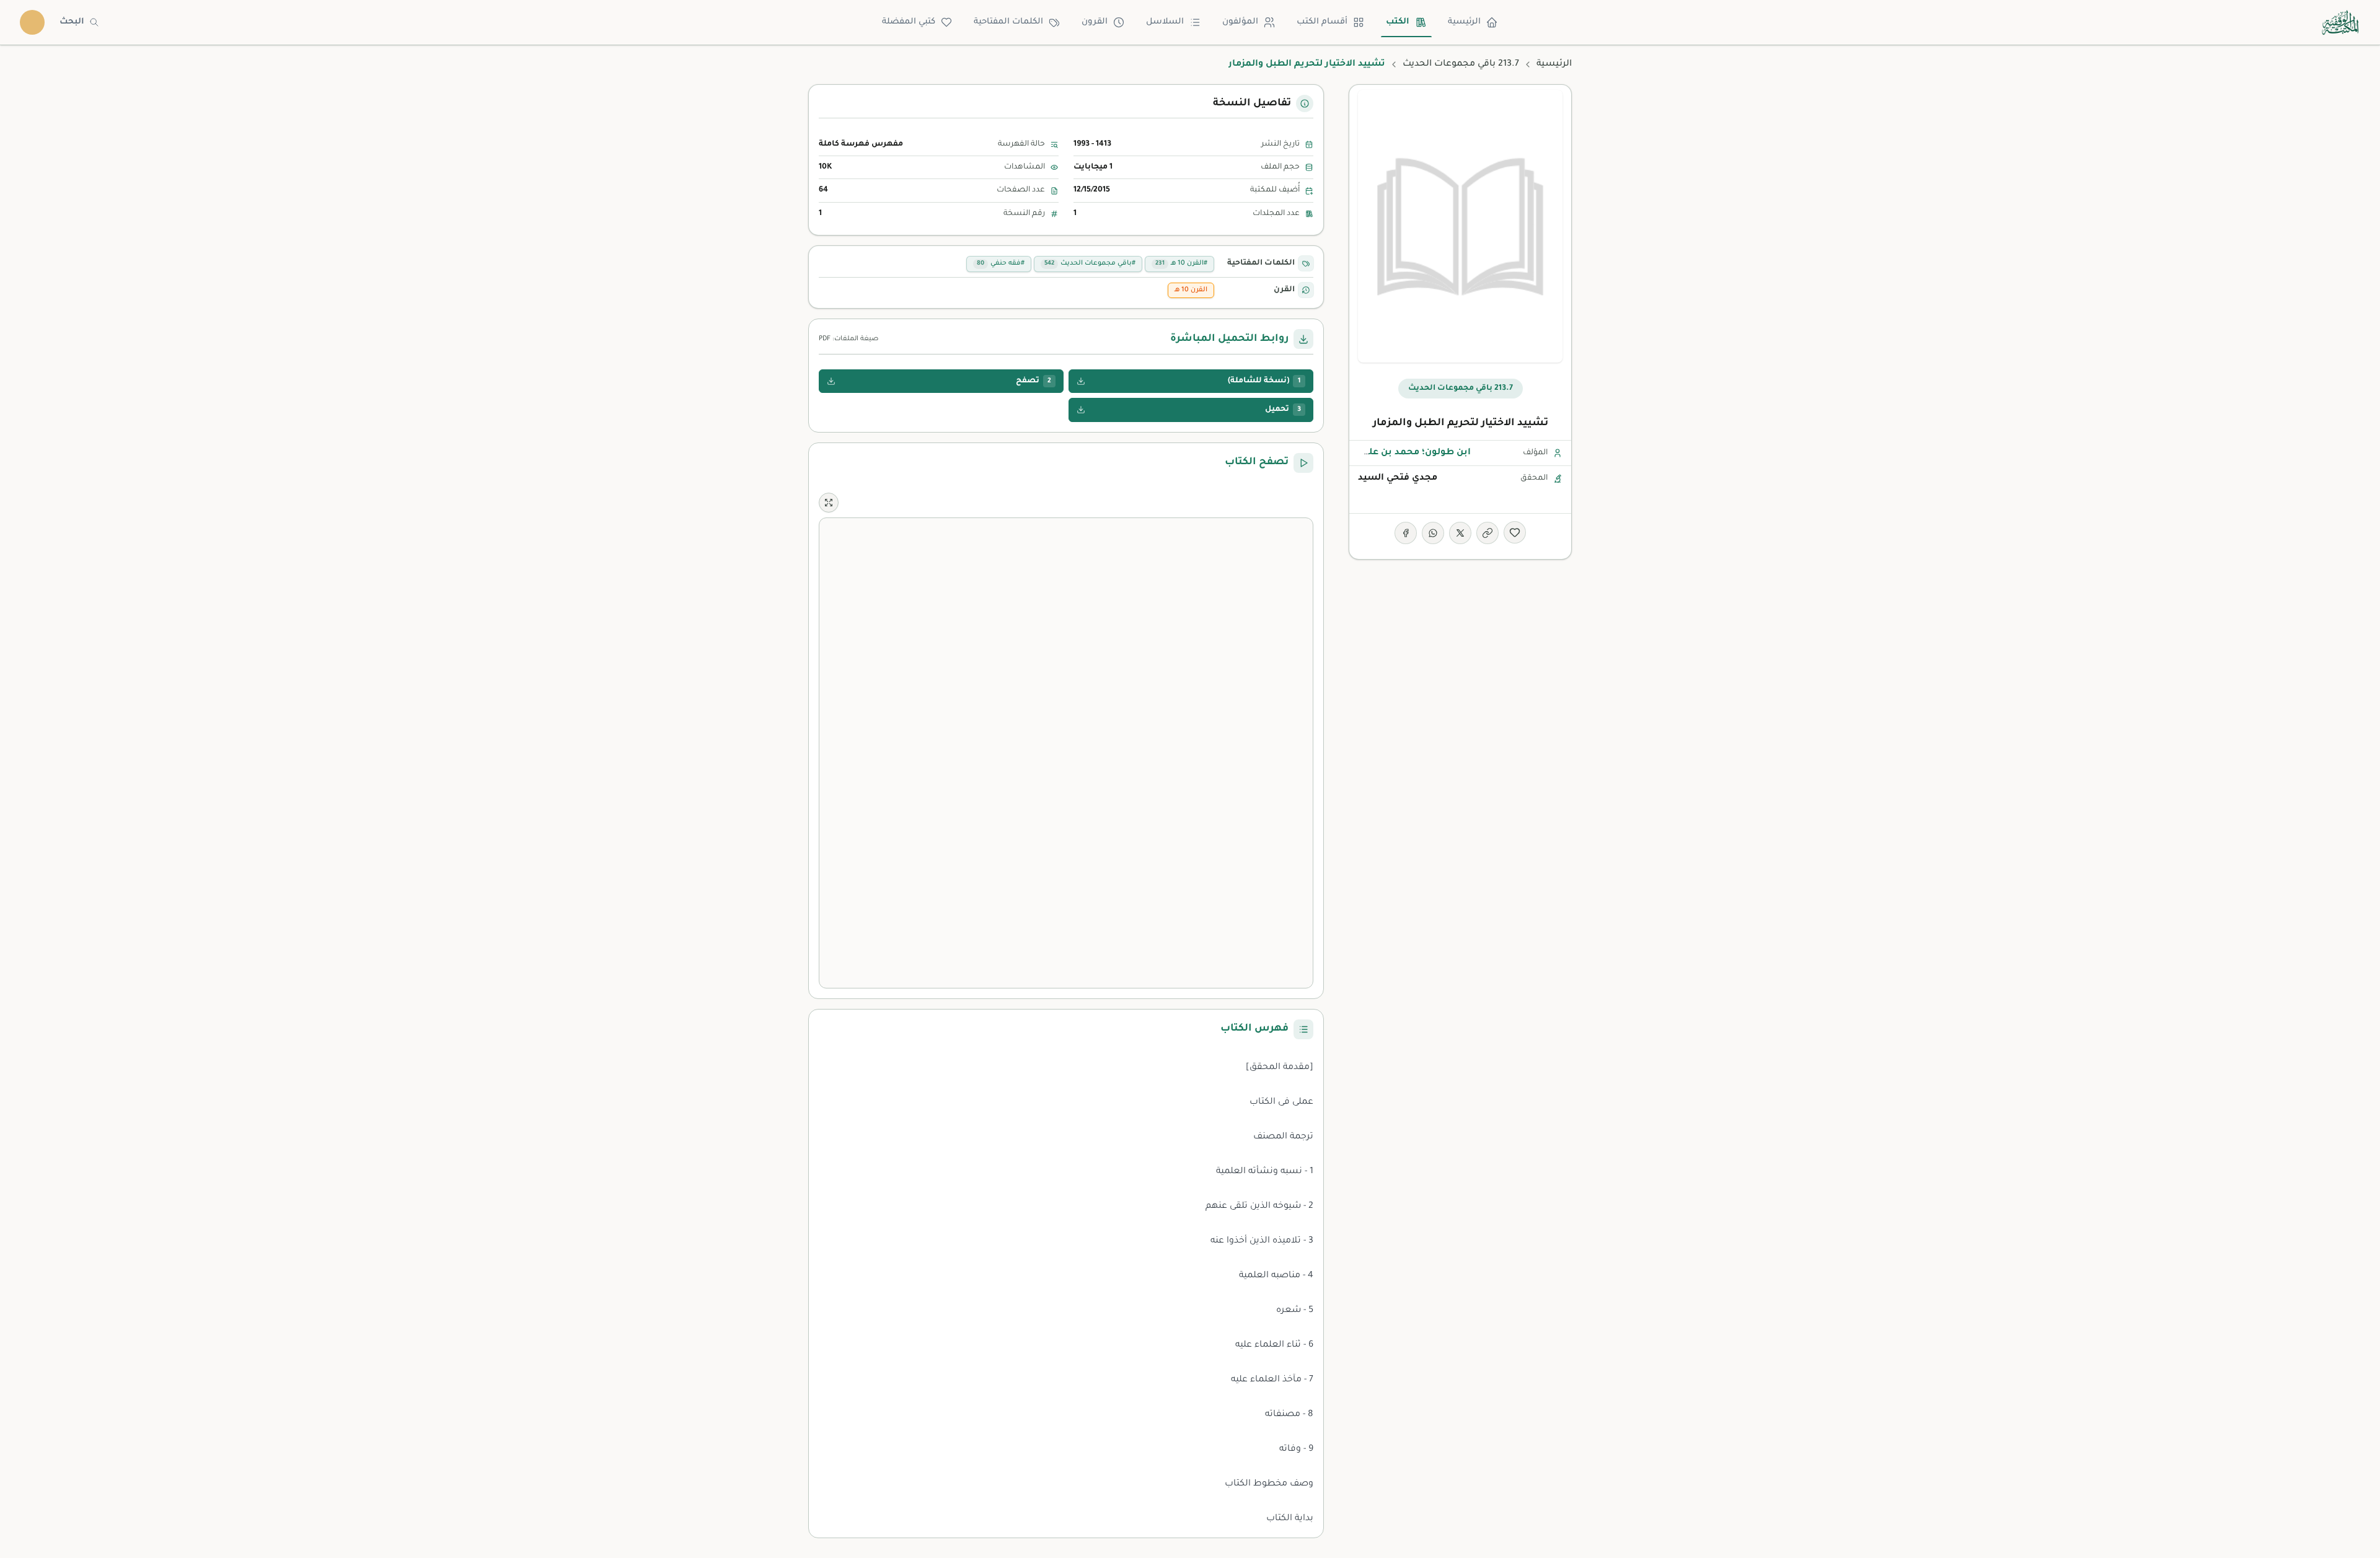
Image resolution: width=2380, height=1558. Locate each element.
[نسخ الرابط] (1487, 533)
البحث (72, 22)
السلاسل (1165, 22)
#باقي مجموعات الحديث (1090, 263)
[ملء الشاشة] (829, 503)
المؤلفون (1240, 22)
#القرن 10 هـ (1181, 263)
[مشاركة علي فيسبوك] (1406, 533)
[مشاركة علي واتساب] (1433, 533)
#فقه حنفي (1001, 263)
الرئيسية (1464, 22)
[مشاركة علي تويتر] (1460, 533)
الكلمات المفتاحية (1008, 22)
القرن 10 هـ (1191, 290)
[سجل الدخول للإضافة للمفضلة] (1515, 532)
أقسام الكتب (1322, 22)
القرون (1095, 22)
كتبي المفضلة (909, 22)
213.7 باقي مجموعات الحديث (1461, 64)
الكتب (1398, 22)
